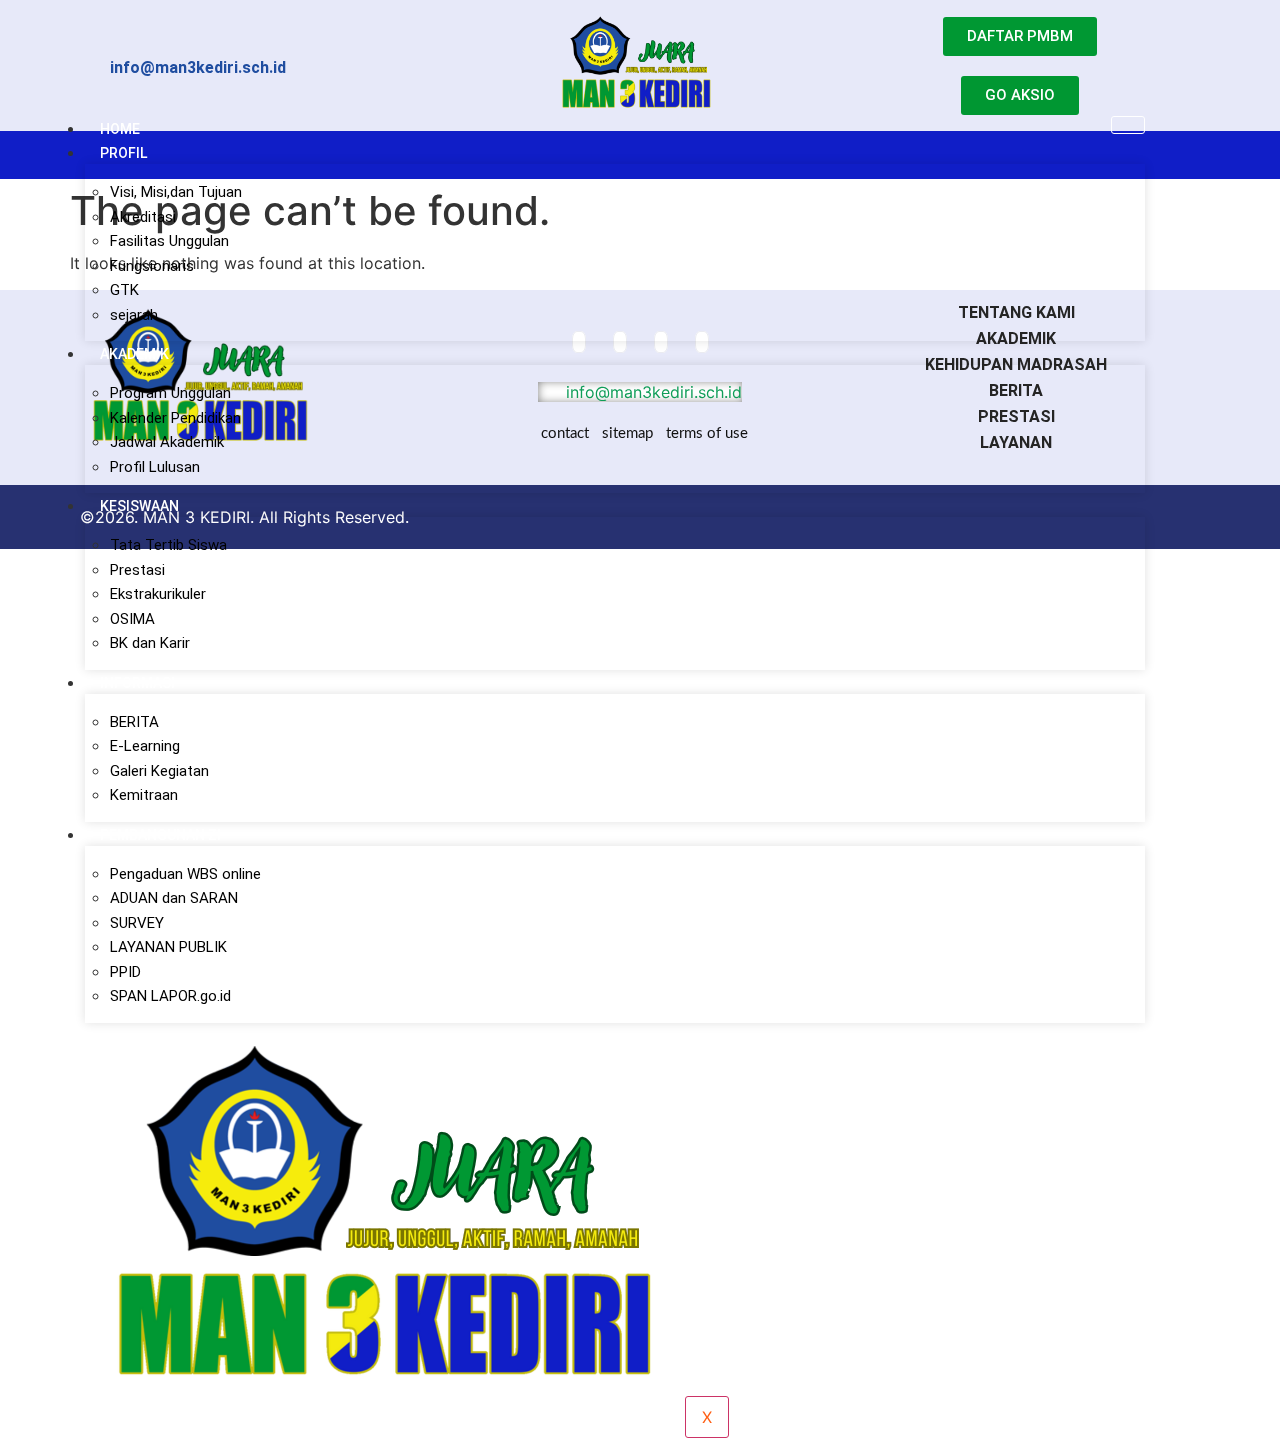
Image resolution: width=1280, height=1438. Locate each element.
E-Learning (145, 746)
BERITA (134, 722)
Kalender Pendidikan (175, 418)
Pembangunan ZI (160, 835)
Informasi (137, 683)
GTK (124, 290)
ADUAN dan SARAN (174, 898)
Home (120, 129)
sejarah (134, 315)
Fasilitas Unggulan (169, 241)
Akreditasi (143, 217)
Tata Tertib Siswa (168, 545)
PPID (125, 972)
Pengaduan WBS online (185, 874)
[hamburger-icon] (1128, 125)
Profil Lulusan (155, 467)
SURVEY (137, 923)
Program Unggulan (170, 393)
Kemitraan (144, 795)
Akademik (134, 354)
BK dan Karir (150, 643)
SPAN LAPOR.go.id (170, 996)
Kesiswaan (139, 506)
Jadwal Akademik (167, 442)
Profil (123, 153)
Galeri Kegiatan (159, 771)
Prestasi (137, 570)
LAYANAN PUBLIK (168, 947)
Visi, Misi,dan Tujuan (176, 192)
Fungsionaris (152, 266)
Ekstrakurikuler (158, 594)
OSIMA (132, 619)
